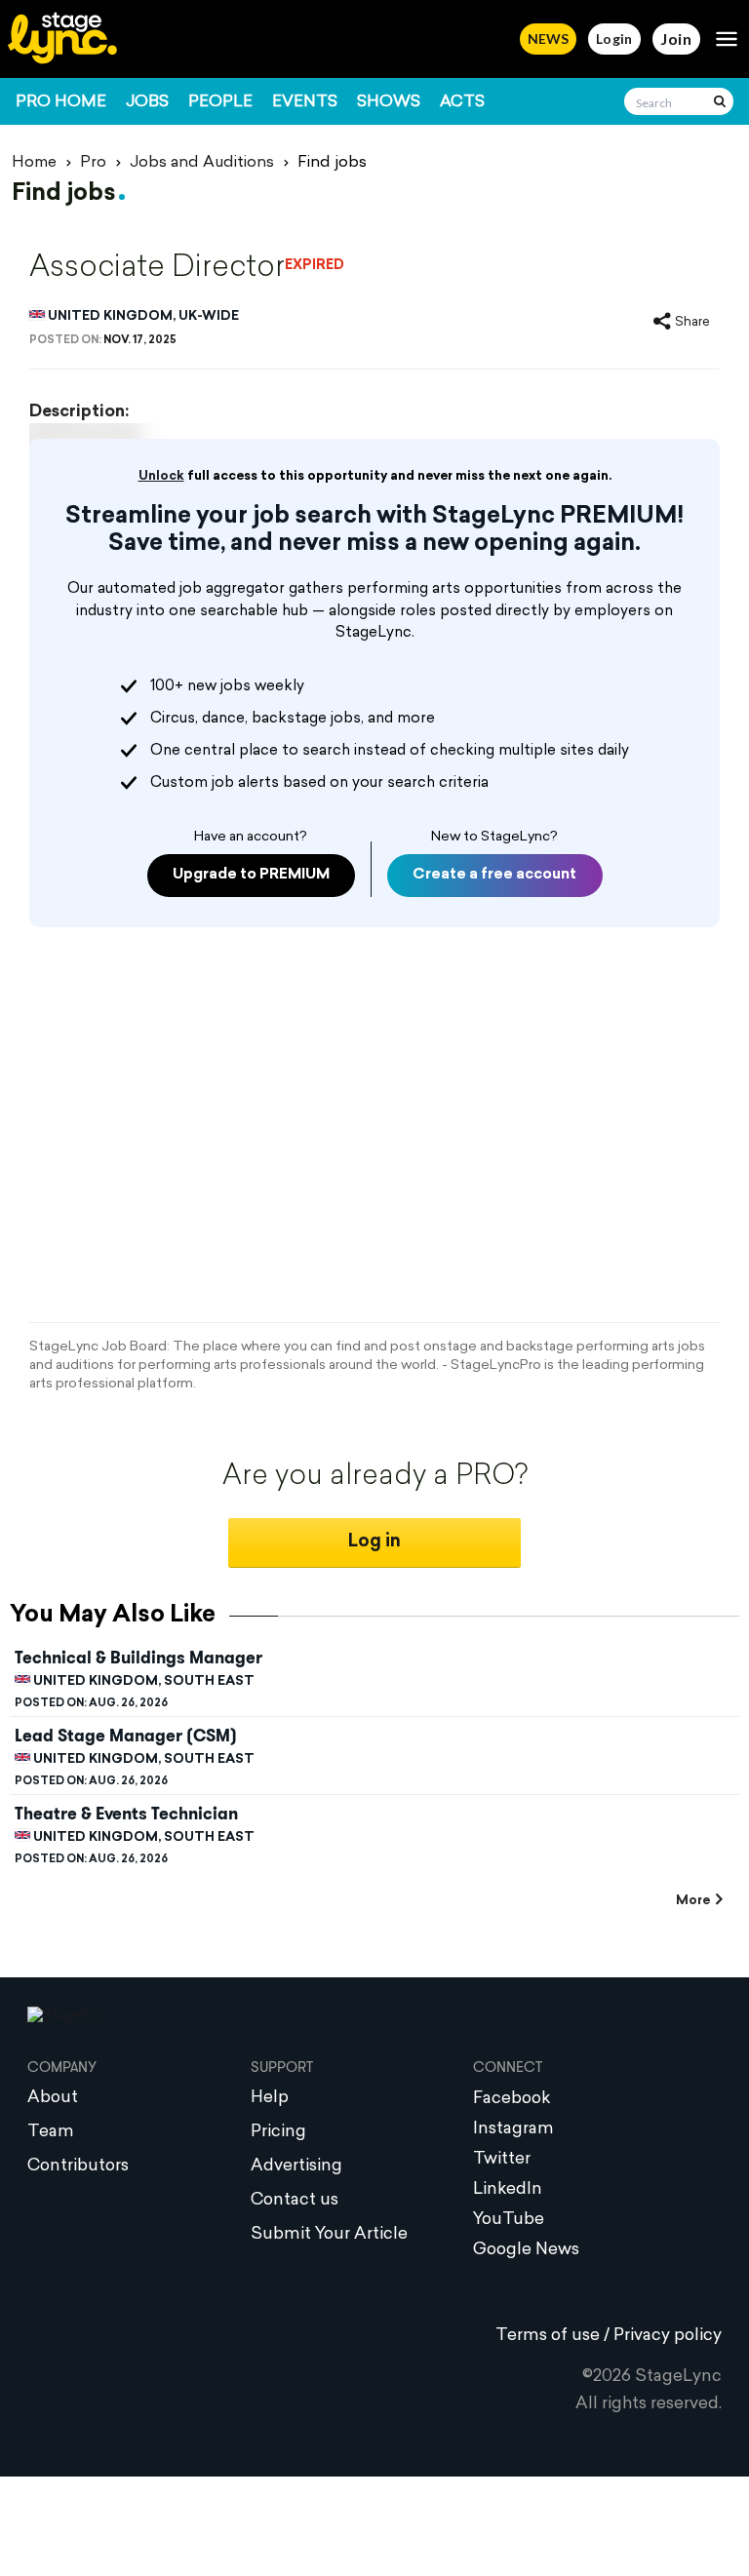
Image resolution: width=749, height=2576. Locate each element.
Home (34, 163)
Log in (374, 1542)
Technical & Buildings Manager (138, 1658)
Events (305, 102)
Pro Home (61, 102)
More (693, 1901)
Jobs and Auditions (202, 163)
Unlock (161, 476)
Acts (462, 102)
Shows (389, 102)
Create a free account (494, 875)
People (220, 102)
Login (614, 39)
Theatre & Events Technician (126, 1814)
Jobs (147, 102)
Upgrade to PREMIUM (251, 875)
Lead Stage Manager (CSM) (126, 1736)
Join (676, 39)
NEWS (548, 39)
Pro (93, 163)
